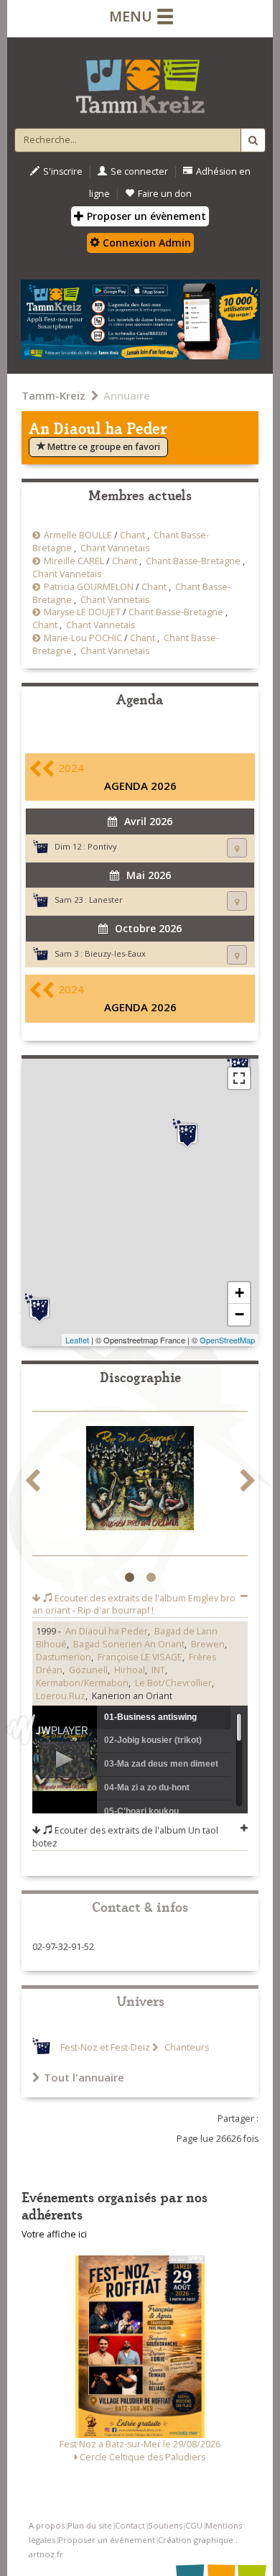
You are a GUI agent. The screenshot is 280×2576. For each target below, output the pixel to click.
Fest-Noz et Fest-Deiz (105, 2047)
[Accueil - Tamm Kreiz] (140, 80)
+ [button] (239, 1293)
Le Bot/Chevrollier (173, 1683)
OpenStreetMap (227, 1340)
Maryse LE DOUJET (82, 612)
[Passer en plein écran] (239, 1078)
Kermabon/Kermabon (82, 1683)
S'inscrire (63, 171)
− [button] (239, 1314)
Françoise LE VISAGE (140, 1657)
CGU (194, 2525)
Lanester (106, 900)
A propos (47, 2525)
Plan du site (90, 2525)
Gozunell (88, 1670)
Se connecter (139, 171)
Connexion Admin (145, 243)
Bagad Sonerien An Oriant (129, 1644)
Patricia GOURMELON (89, 587)
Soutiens (165, 2525)
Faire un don (165, 194)
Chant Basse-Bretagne (193, 561)
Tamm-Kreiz (53, 395)
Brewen (208, 1644)
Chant (132, 535)
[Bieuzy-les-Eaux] (187, 1133)
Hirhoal (130, 1670)
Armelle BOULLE (78, 535)
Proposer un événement (107, 2540)
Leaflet (77, 1340)
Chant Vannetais (115, 548)
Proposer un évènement (145, 216)
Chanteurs (186, 2047)
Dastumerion (64, 1657)
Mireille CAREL (74, 561)
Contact (130, 2525)
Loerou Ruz (61, 1696)
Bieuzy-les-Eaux (115, 953)
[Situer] (237, 848)
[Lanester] (39, 1308)
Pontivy (102, 846)
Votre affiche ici (54, 2234)
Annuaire (127, 395)
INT (158, 1670)
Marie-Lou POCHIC (83, 638)
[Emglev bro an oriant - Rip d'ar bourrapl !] (140, 1480)
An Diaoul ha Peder (107, 1631)
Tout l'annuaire (84, 2077)
